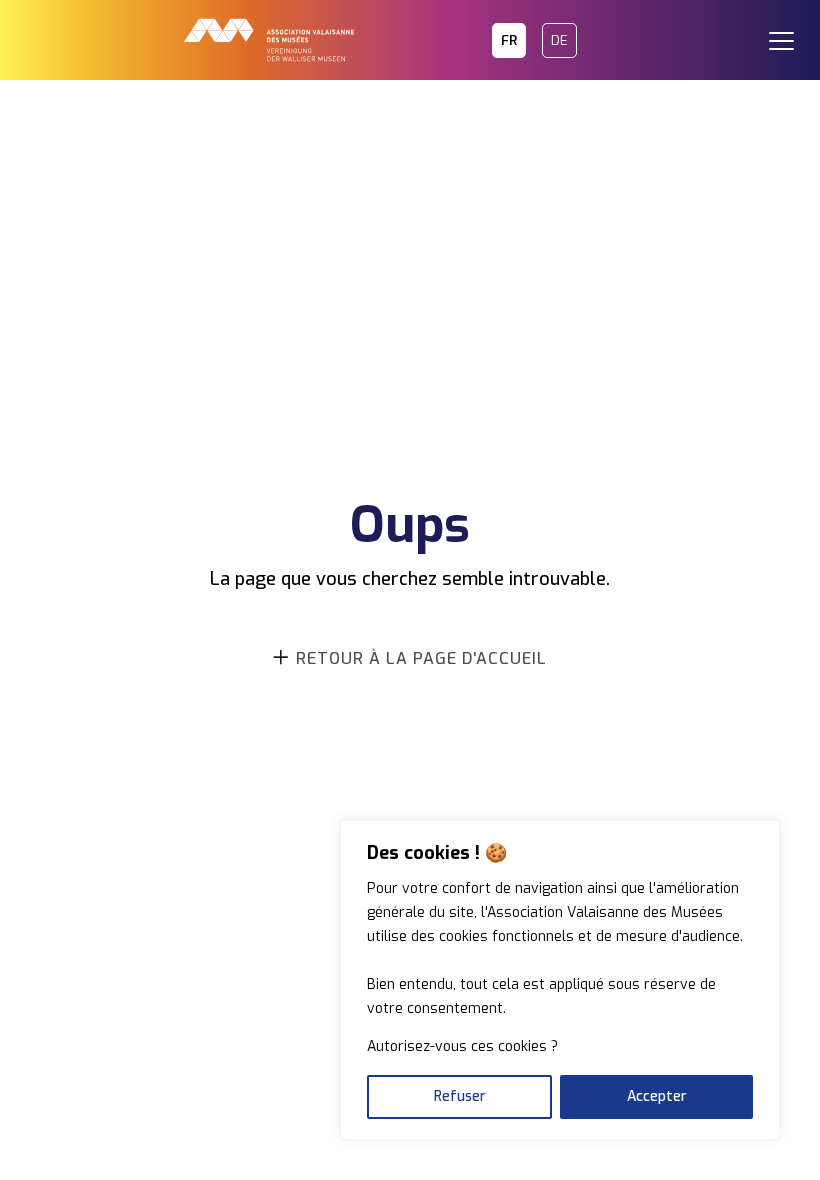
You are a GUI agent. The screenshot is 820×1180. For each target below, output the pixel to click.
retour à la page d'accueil (421, 658)
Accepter (657, 1096)
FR (509, 40)
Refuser (460, 1096)
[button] (790, 30)
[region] (560, 980)
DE (559, 40)
